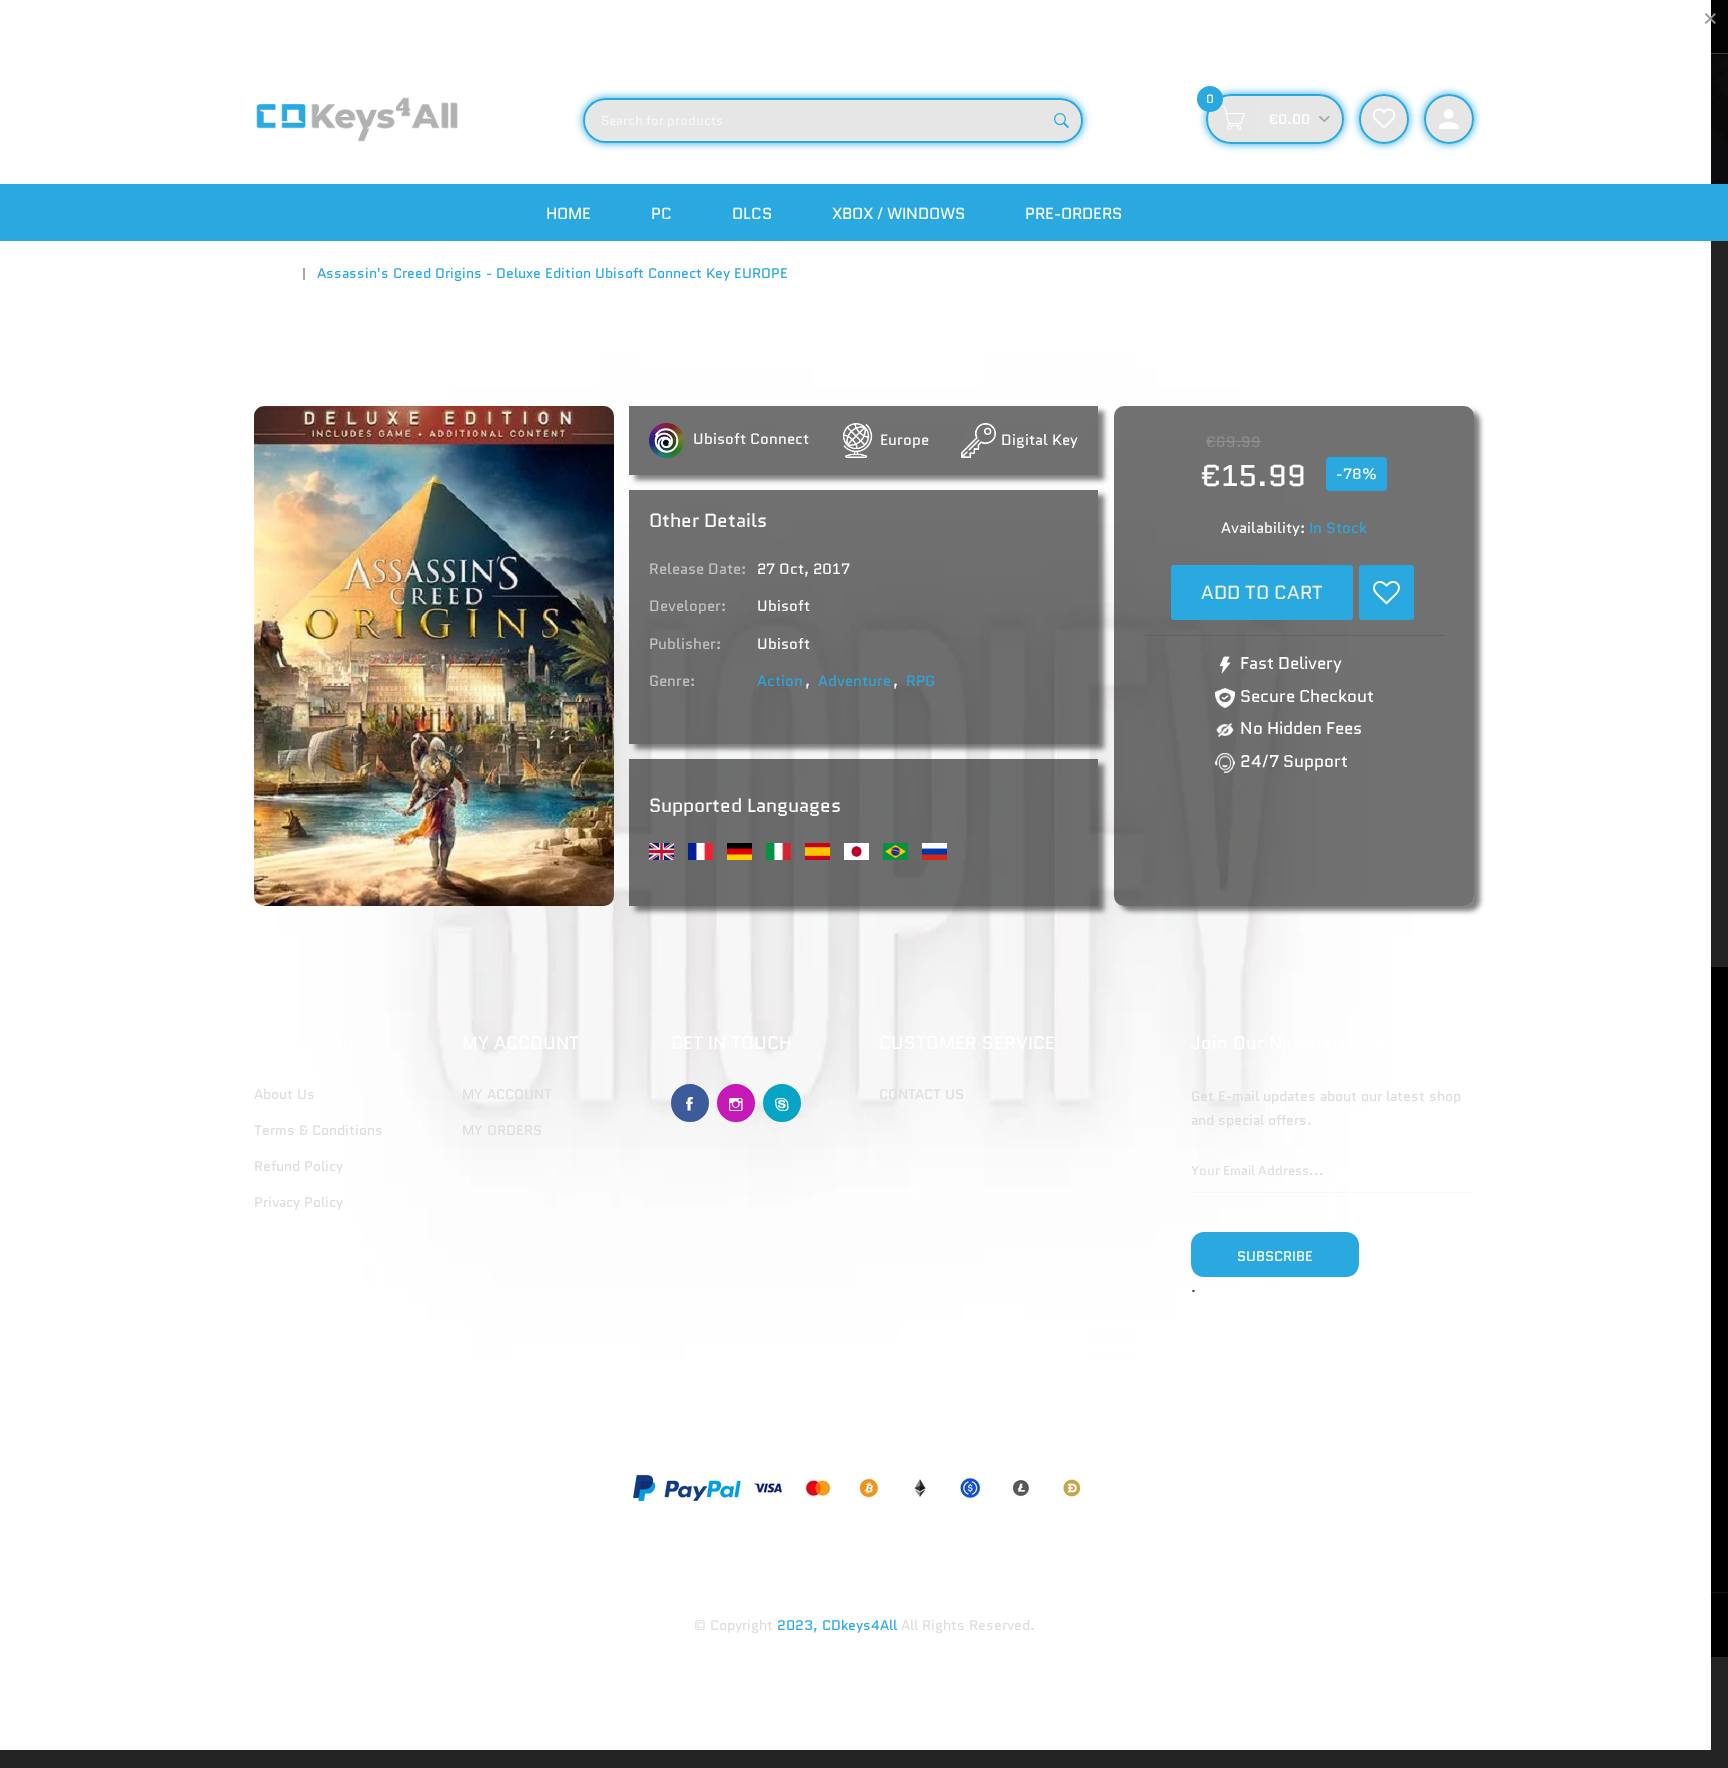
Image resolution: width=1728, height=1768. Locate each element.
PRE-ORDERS (1073, 213)
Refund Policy (298, 1166)
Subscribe (1275, 1256)
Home (568, 213)
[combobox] (833, 120)
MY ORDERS (502, 1130)
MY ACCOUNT (507, 1094)
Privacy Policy (298, 1202)
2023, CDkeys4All (837, 1625)
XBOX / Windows (898, 213)
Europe (904, 440)
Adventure (854, 681)
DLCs (752, 213)
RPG (920, 681)
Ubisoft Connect (749, 439)
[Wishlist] (1386, 592)
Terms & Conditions (318, 1130)
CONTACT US (921, 1094)
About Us (284, 1094)
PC (661, 213)
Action (780, 681)
